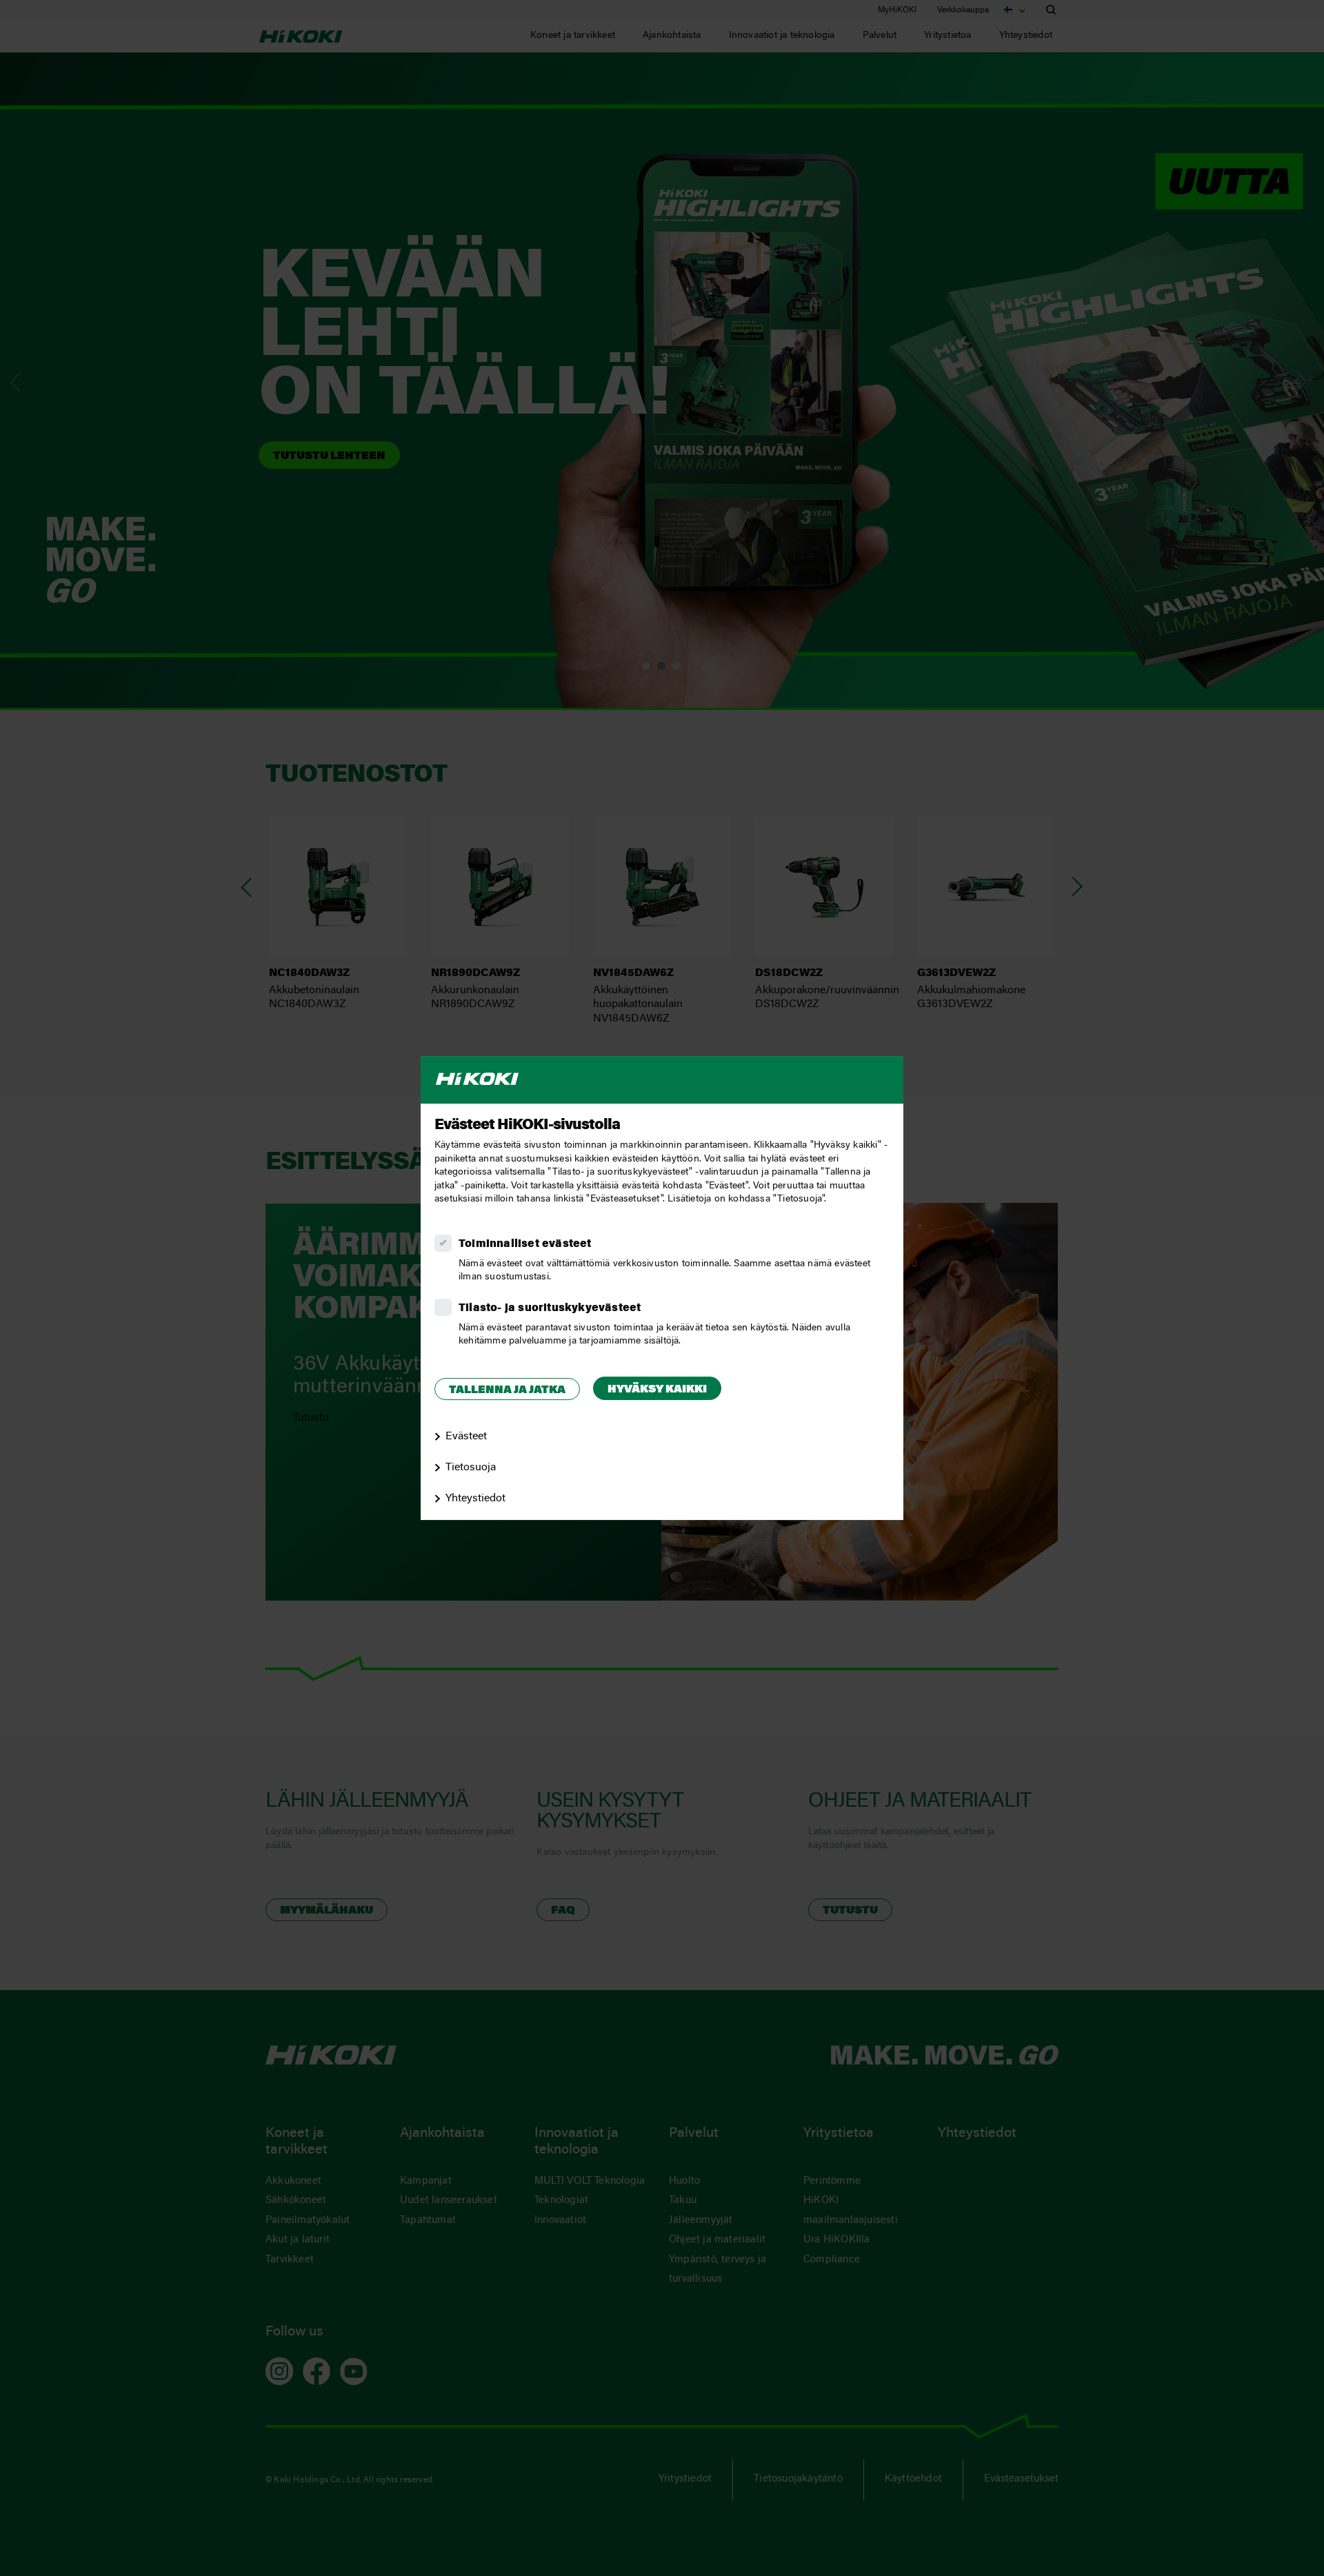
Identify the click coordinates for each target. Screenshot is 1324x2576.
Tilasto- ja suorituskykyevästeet (550, 1308)
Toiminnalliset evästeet (525, 1244)
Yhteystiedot (475, 1499)
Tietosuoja (471, 1468)
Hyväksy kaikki (657, 1390)
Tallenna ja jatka (507, 1390)
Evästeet (466, 1437)
